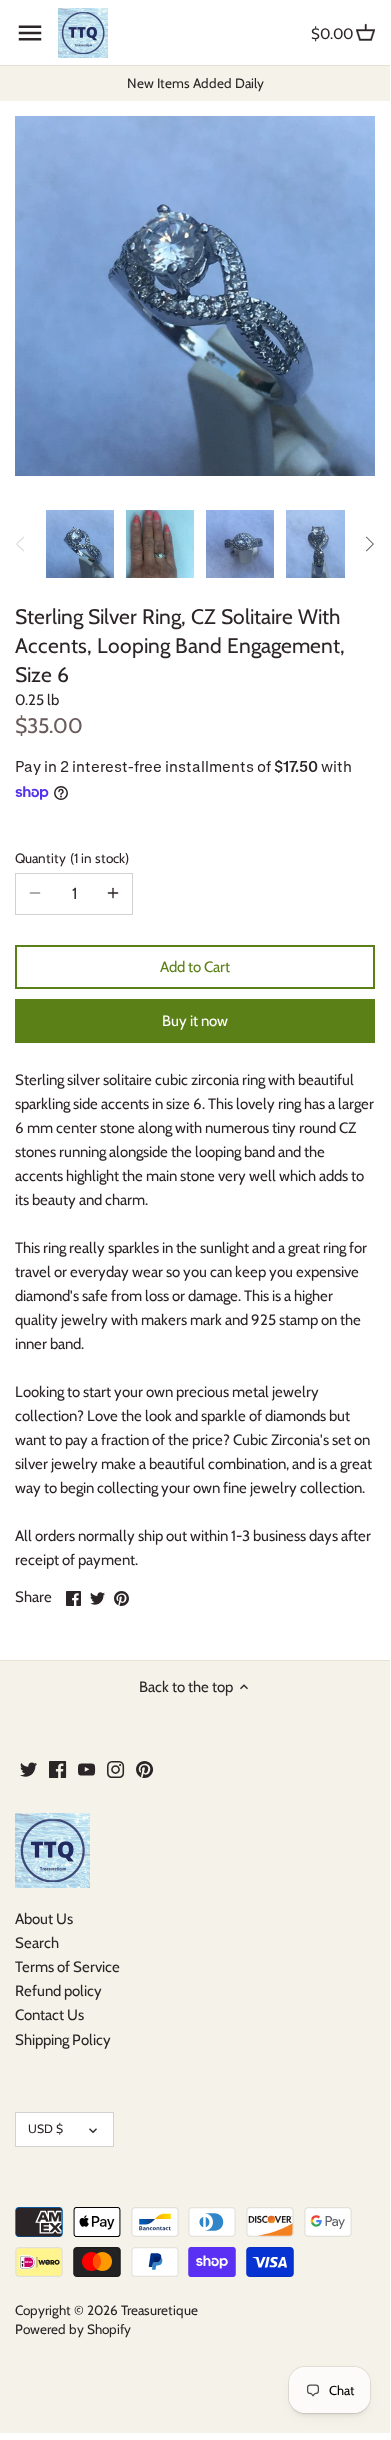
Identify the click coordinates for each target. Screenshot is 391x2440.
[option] (80, 544)
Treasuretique (159, 2310)
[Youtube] (86, 1768)
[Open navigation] (30, 33)
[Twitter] (28, 1768)
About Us (44, 1919)
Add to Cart (195, 967)
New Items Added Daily (195, 83)
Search (37, 1943)
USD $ (45, 2128)
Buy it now (195, 1021)
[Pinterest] (144, 1768)
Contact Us (49, 2015)
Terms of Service (67, 1967)
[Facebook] (57, 1768)
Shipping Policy (63, 2040)
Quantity (70, 858)
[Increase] (113, 894)
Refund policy (58, 1991)
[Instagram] (115, 1768)
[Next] (369, 544)
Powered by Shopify (73, 2329)
